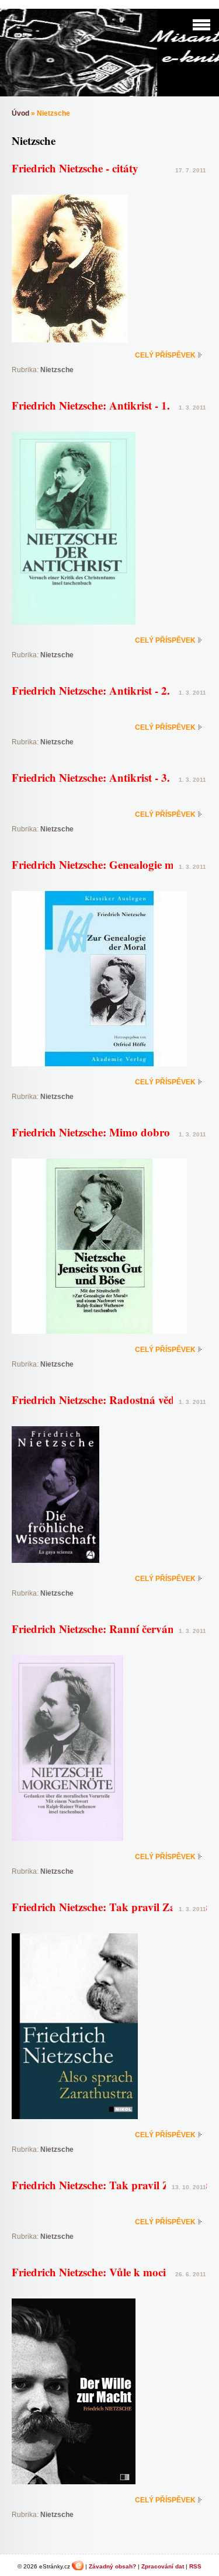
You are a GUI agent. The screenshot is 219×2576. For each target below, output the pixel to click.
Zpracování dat (163, 2566)
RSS (195, 2566)
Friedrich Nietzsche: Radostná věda (96, 1400)
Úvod (20, 113)
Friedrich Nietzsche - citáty (75, 168)
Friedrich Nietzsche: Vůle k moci (89, 2272)
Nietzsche (57, 370)
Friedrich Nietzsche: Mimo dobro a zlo (103, 1132)
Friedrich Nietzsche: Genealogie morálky (109, 864)
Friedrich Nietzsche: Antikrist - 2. (91, 690)
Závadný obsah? (112, 2566)
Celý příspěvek (165, 355)
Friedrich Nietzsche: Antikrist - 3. (91, 777)
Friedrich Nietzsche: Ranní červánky (99, 1629)
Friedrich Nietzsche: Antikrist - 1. (91, 405)
